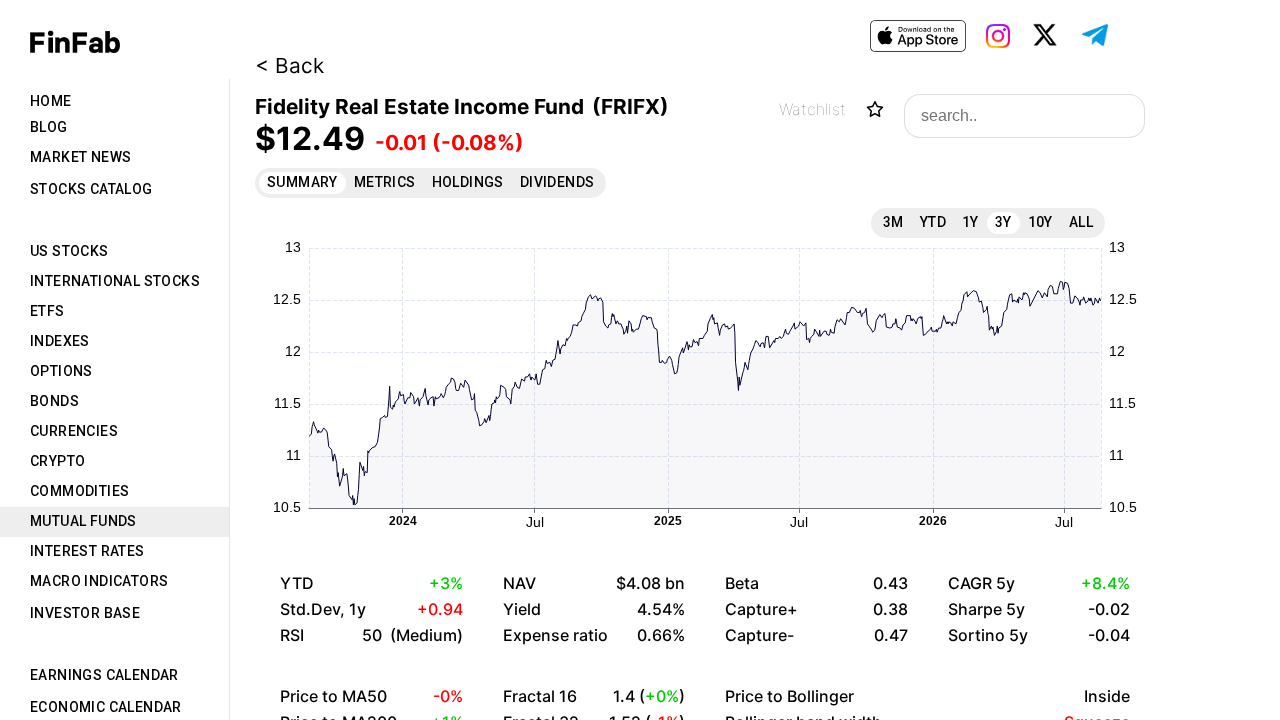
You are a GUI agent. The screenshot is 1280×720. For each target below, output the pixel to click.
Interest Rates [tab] (87, 551)
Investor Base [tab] (85, 613)
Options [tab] (61, 371)
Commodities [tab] (79, 491)
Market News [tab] (80, 157)
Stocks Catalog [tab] (91, 189)
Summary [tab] (302, 182)
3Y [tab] (1003, 222)
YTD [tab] (933, 222)
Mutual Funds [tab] (83, 521)
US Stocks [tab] (69, 251)
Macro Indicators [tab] (99, 581)
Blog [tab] (49, 127)
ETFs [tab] (47, 311)
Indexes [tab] (60, 341)
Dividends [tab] (557, 182)
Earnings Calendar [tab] (104, 675)
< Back (289, 65)
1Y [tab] (970, 222)
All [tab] (1081, 222)
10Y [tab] (1040, 222)
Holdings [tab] (468, 182)
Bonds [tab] (54, 401)
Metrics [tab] (385, 182)
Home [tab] (51, 101)
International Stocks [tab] (115, 281)
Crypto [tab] (57, 461)
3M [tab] (893, 222)
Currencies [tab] (74, 431)
